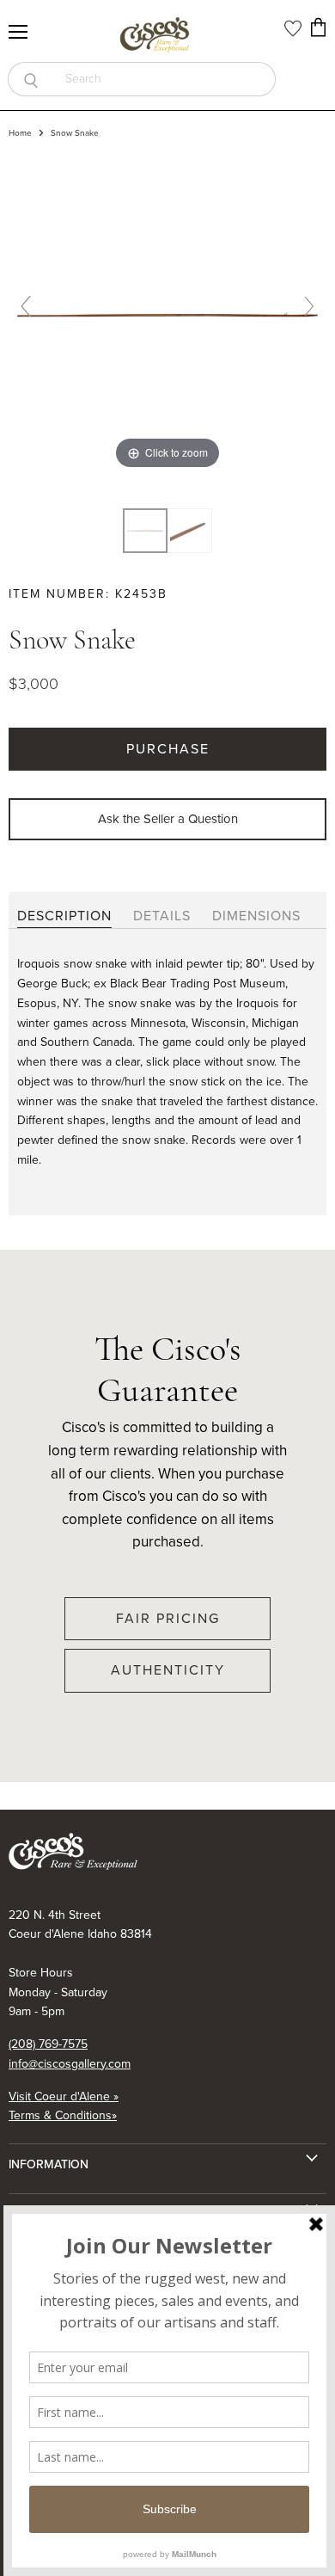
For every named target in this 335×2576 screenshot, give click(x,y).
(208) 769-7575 (48, 2044)
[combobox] (164, 79)
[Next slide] (309, 306)
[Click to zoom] (167, 313)
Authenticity (168, 1670)
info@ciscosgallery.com (70, 2064)
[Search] (30, 79)
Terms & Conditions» (63, 2115)
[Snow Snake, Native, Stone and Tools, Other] (145, 531)
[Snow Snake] (190, 531)
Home (20, 133)
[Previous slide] (26, 306)
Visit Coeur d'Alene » (64, 2096)
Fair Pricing (168, 1618)
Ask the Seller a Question (168, 819)
